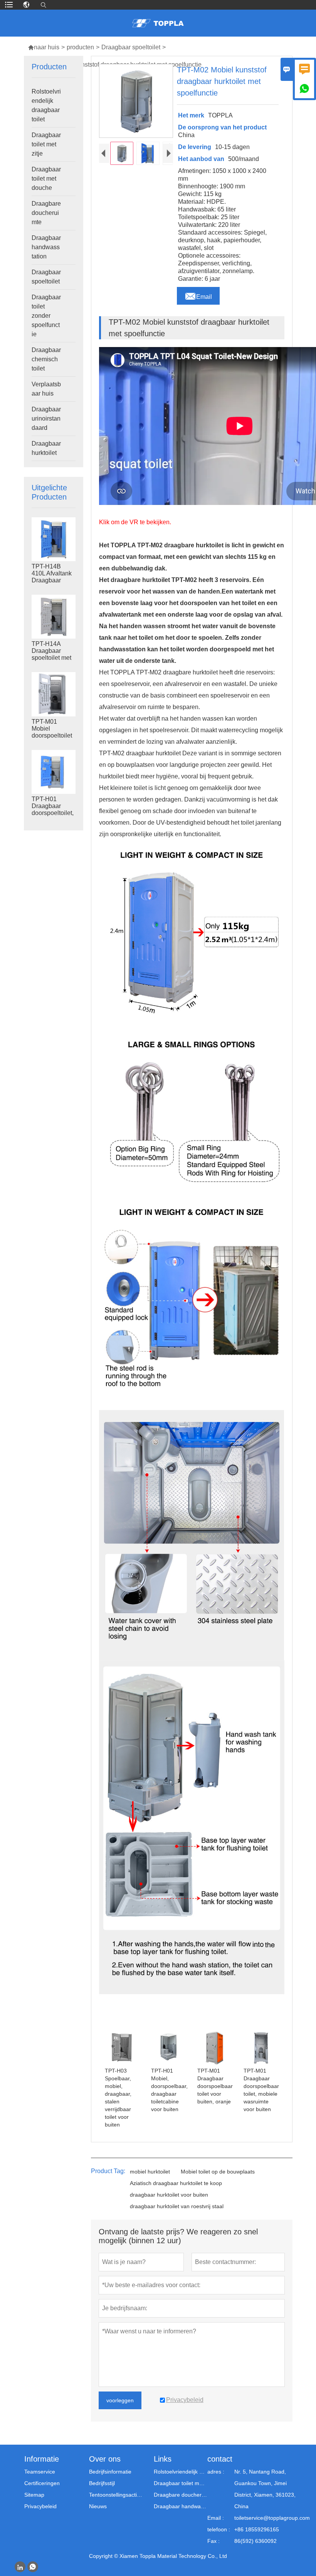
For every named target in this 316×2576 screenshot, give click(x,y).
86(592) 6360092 (255, 2541)
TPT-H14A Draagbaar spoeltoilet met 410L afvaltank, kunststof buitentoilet (52, 658)
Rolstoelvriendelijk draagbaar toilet (46, 105)
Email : (216, 2518)
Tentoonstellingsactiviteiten (116, 2495)
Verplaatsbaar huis (46, 389)
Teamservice (40, 2472)
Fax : (213, 2541)
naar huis (44, 47)
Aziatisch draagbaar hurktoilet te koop (176, 2183)
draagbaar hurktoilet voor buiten (169, 2195)
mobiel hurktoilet (150, 2172)
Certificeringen (42, 2483)
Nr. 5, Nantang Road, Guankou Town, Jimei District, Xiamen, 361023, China (265, 2489)
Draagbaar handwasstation (46, 247)
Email (198, 295)
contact (220, 2459)
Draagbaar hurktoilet (46, 448)
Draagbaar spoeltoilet (131, 47)
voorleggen (120, 2400)
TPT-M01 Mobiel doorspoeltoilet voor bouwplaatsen (52, 735)
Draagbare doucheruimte (46, 213)
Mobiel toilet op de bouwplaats (218, 2172)
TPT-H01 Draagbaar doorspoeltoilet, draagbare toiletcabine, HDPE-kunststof (54, 813)
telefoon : (219, 2529)
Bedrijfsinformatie (110, 2472)
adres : (216, 2472)
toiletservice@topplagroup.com (272, 2518)
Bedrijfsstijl (102, 2483)
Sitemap (34, 2495)
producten (80, 47)
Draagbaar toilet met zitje (46, 144)
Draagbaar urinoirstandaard (46, 418)
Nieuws (98, 2506)
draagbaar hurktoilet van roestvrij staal (177, 2206)
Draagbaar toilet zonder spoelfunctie (46, 316)
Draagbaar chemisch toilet (46, 359)
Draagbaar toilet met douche (46, 179)
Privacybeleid (40, 2506)
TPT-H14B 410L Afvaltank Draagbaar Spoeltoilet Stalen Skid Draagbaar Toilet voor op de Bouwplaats (52, 580)
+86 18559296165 (257, 2529)
